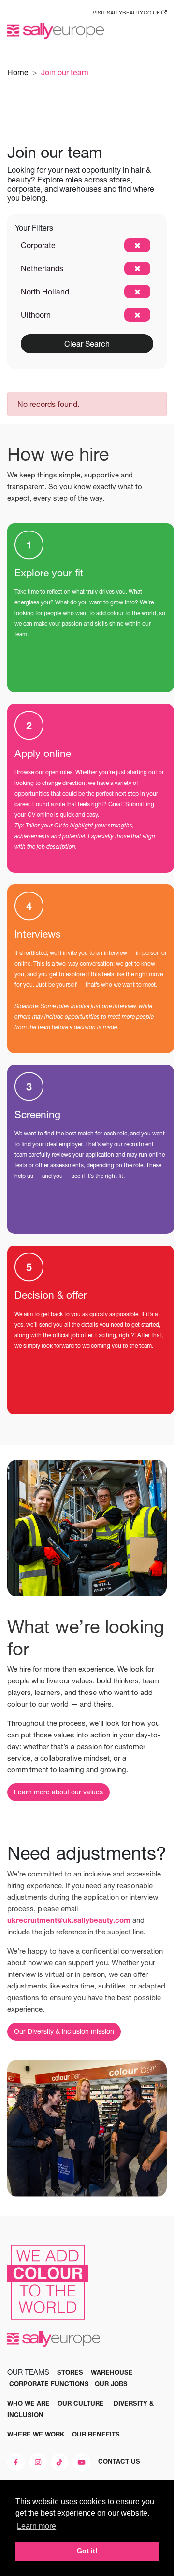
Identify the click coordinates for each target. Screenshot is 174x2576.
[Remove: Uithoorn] (137, 315)
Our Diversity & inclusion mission (64, 2031)
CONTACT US (119, 2461)
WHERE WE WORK (36, 2434)
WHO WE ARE (29, 2403)
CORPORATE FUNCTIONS (49, 2384)
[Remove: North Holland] (137, 292)
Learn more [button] (36, 2526)
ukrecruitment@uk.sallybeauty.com (69, 1920)
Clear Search (87, 344)
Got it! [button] (87, 2551)
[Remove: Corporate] (137, 245)
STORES (70, 2372)
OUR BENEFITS (96, 2434)
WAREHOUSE (112, 2372)
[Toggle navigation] (159, 31)
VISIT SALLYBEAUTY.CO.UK (127, 13)
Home (18, 72)
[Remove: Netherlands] (137, 268)
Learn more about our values (58, 1792)
